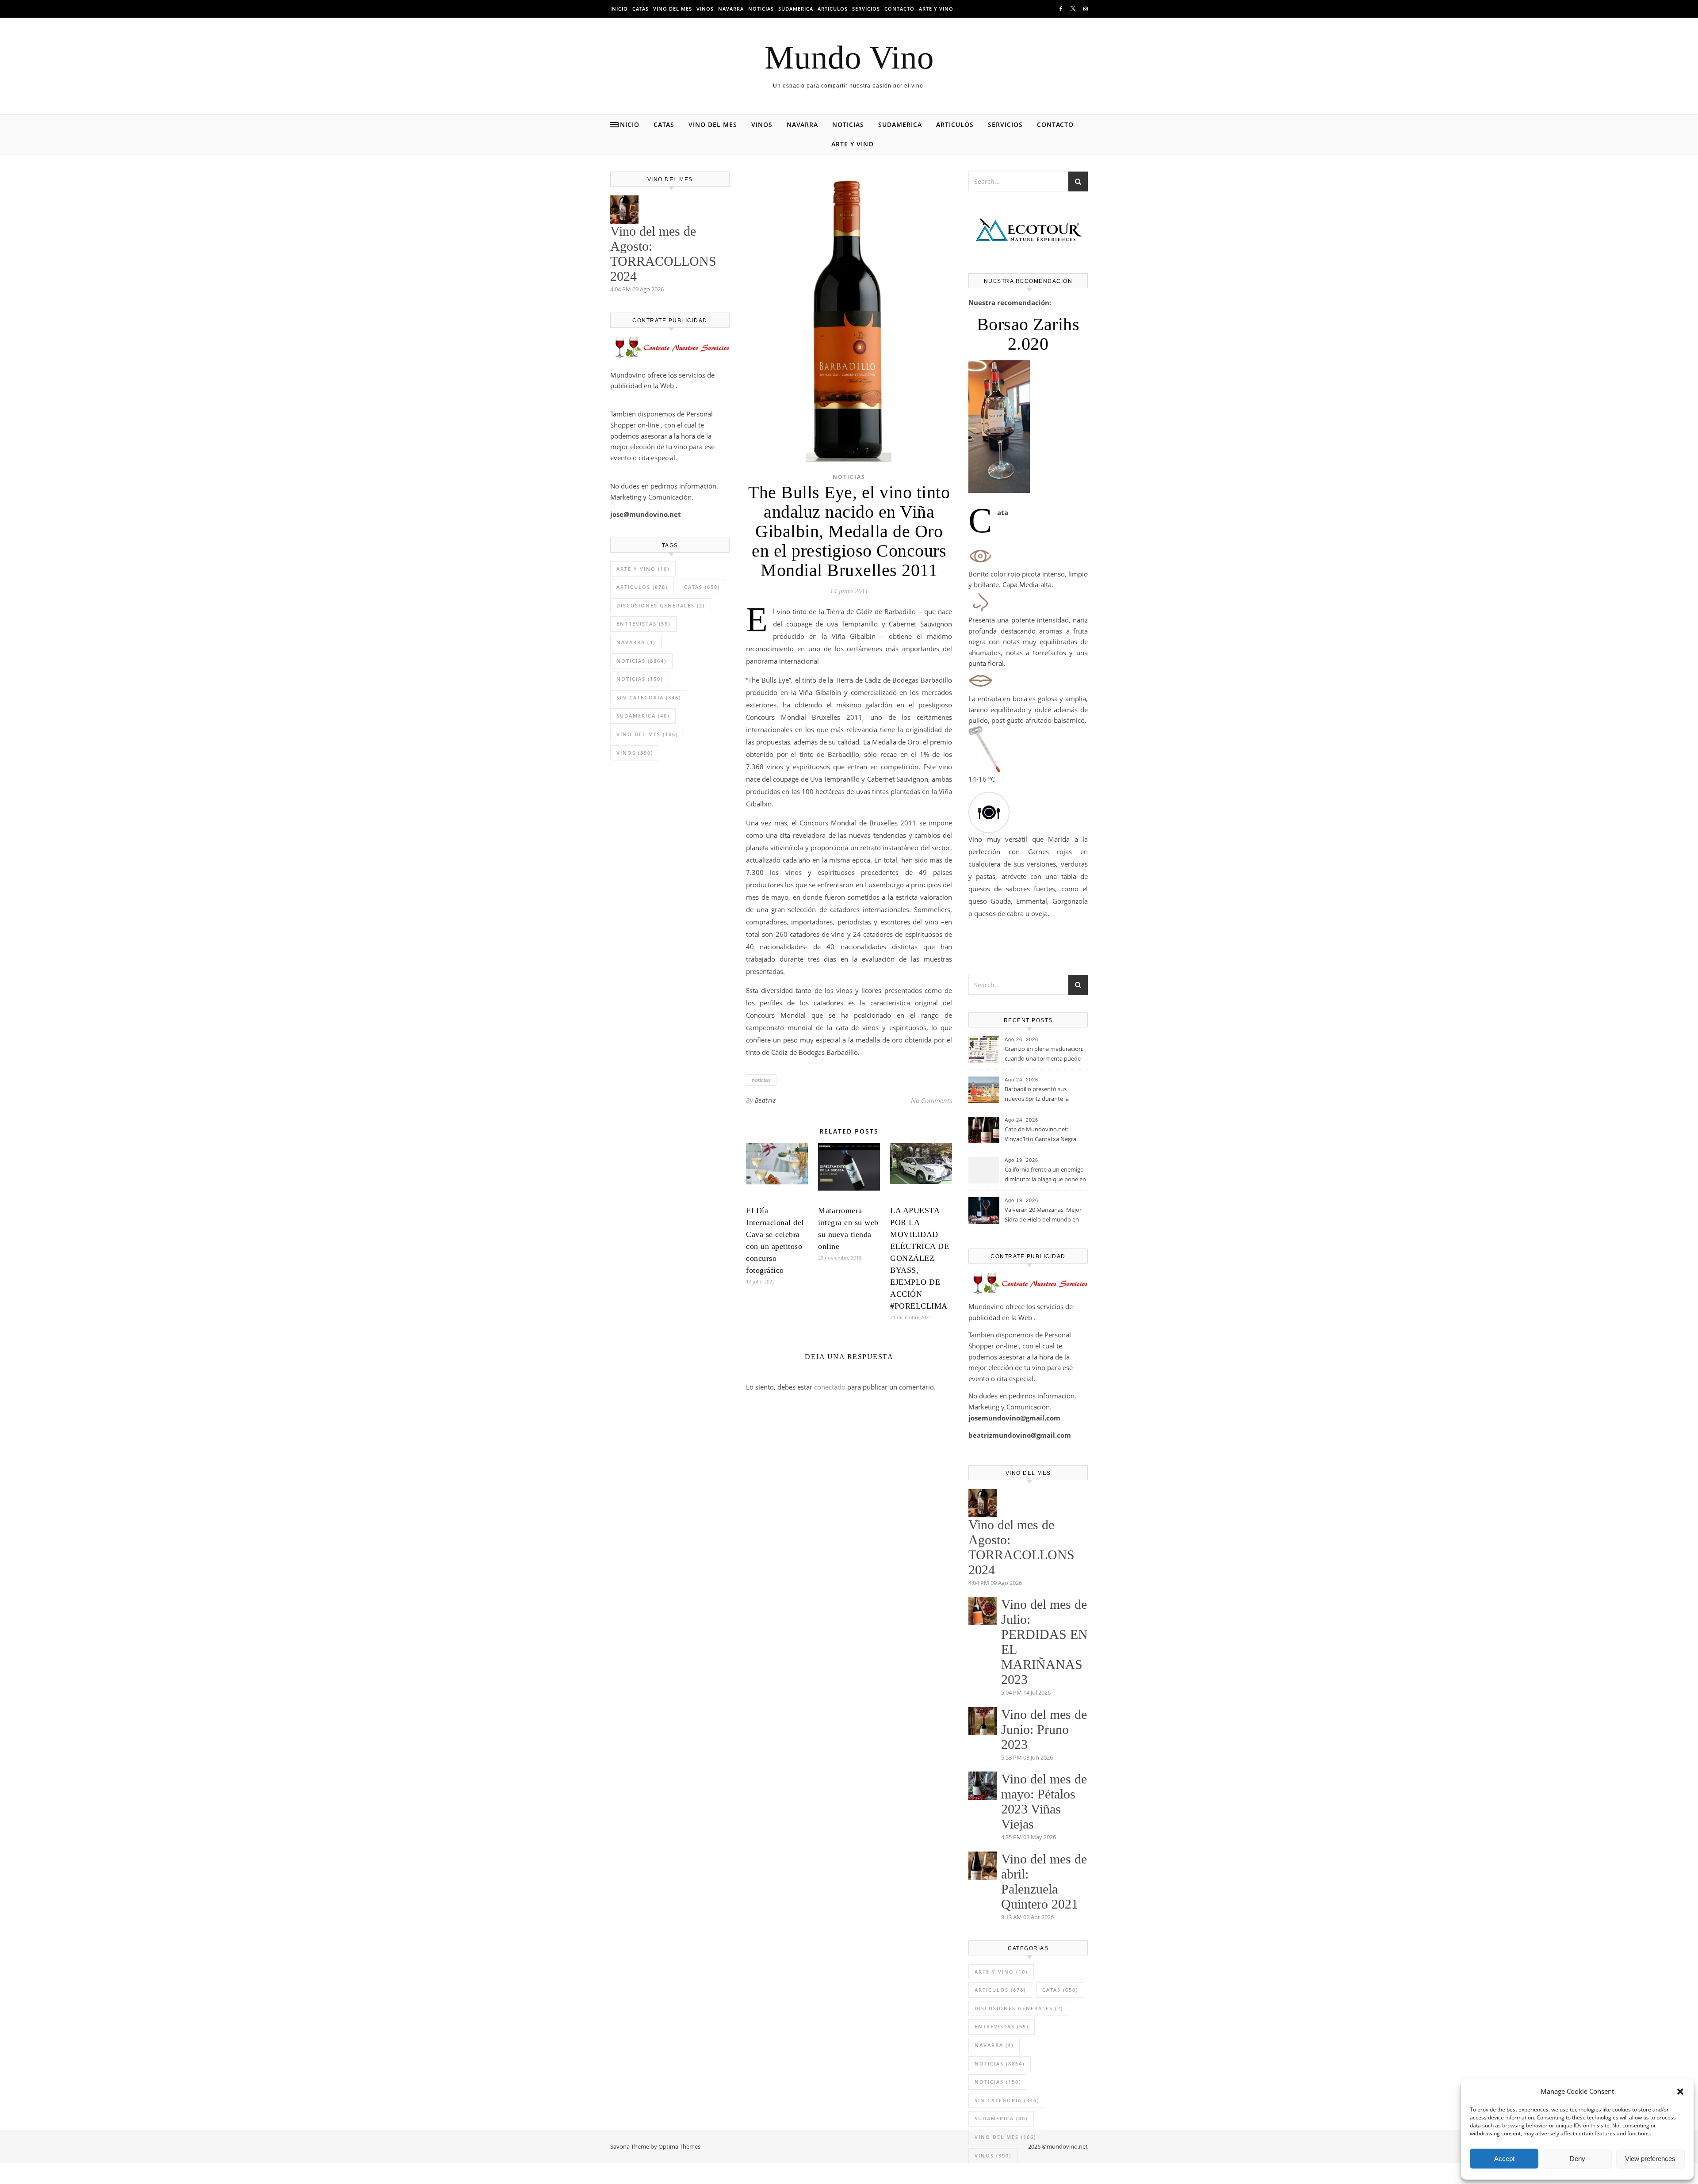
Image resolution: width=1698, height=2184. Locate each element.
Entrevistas (643, 624)
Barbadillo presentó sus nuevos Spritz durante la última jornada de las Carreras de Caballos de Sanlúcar (1044, 1095)
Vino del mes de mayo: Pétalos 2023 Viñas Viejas (1044, 1801)
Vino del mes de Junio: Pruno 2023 (1044, 1729)
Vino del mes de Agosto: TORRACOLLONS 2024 (663, 254)
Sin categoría (649, 697)
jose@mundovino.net (646, 514)
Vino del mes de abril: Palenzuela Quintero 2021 (1044, 1881)
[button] (1680, 2092)
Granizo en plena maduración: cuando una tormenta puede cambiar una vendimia (1044, 1054)
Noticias (761, 9)
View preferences (1650, 2159)
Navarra (731, 9)
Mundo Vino (849, 57)
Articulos (833, 9)
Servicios (866, 9)
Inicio (619, 9)
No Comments (931, 1100)
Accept (1504, 2159)
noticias (761, 1080)
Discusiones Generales (661, 605)
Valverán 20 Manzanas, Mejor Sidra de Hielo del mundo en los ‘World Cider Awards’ (1043, 1215)
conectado (830, 1387)
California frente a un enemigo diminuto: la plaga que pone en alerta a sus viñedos (1045, 1175)
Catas (641, 9)
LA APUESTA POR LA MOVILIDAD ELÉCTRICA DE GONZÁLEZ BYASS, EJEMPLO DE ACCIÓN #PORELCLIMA (920, 1258)
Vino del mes (673, 9)
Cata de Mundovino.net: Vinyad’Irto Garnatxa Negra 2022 (1040, 1135)
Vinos (705, 9)
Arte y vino (936, 9)
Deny (1578, 2159)
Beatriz (765, 1100)
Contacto (899, 9)
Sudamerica (796, 9)
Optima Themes (679, 2146)
